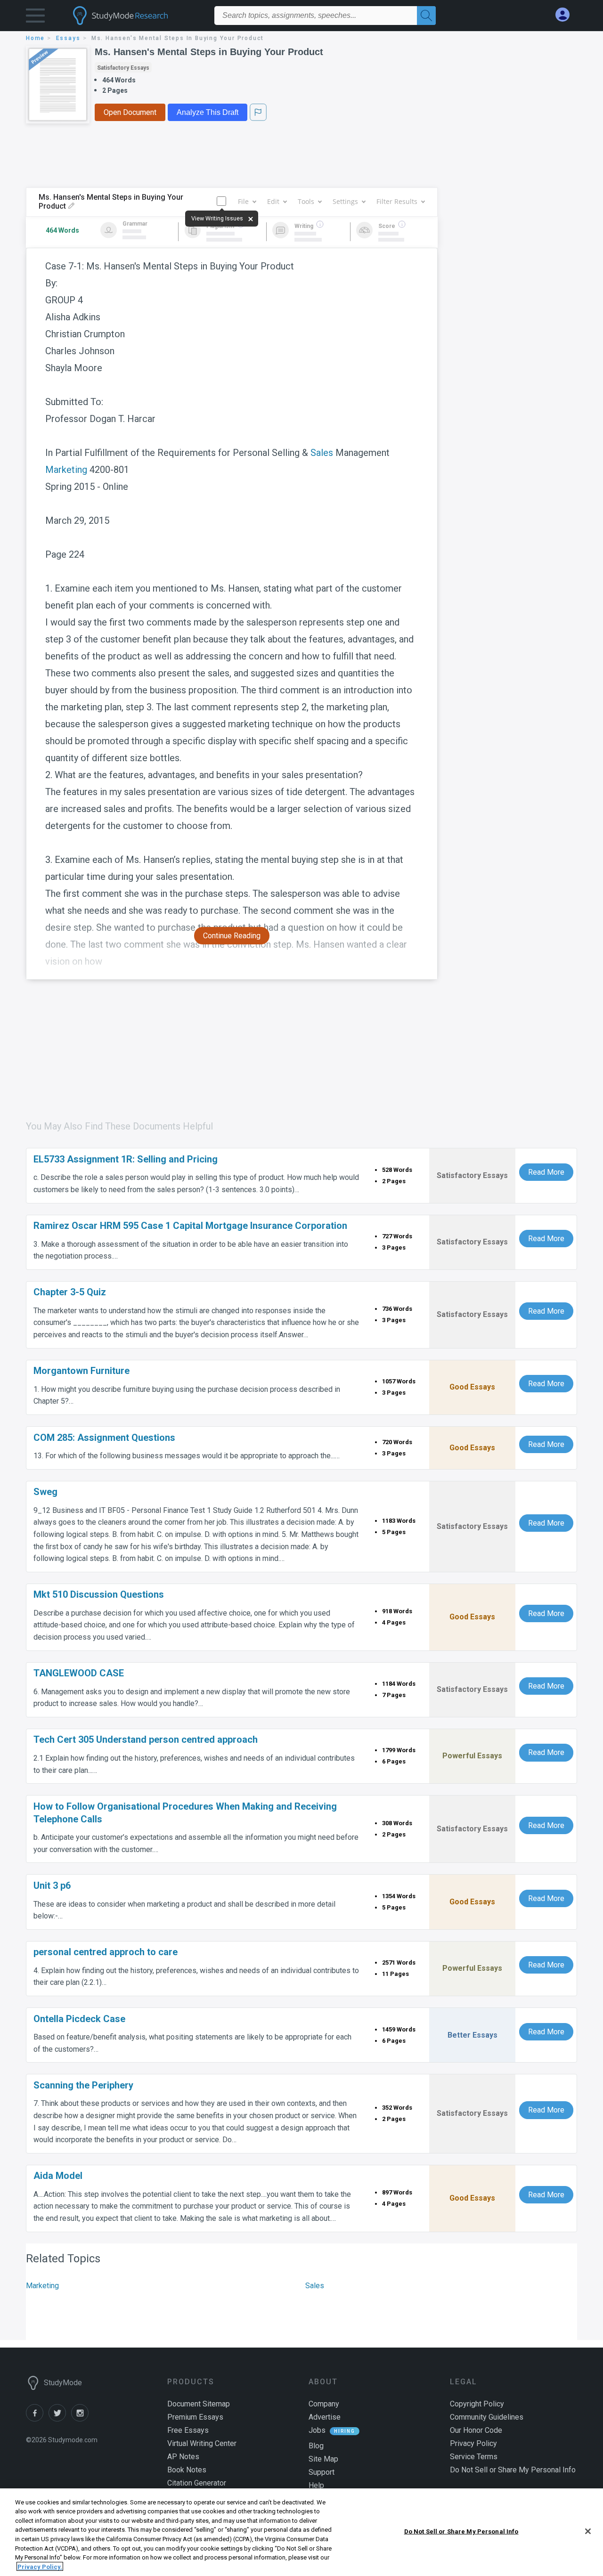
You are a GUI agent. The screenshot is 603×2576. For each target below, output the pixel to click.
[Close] (588, 2531)
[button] (35, 18)
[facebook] (37, 2419)
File (243, 201)
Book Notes (187, 2470)
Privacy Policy (473, 2443)
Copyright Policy (477, 2404)
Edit (273, 201)
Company (324, 2404)
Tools (306, 201)
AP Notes (183, 2457)
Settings (345, 201)
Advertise (325, 2417)
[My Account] (566, 15)
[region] (301, 2532)
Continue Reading (232, 936)
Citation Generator (197, 2483)
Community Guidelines (487, 2417)
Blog (316, 2446)
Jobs (317, 2430)
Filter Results (397, 201)
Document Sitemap (199, 2404)
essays (68, 38)
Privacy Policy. (40, 2566)
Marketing (66, 470)
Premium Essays (195, 2417)
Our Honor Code (476, 2430)
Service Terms (474, 2457)
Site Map (323, 2459)
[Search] (426, 16)
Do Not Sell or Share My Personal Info (461, 2531)
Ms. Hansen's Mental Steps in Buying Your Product (209, 52)
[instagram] (81, 2419)
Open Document (130, 112)
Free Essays (188, 2430)
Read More (546, 1172)
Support (322, 2472)
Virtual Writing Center (202, 2443)
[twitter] (60, 2419)
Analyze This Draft (208, 112)
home (35, 38)
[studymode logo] (137, 16)
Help (316, 2485)
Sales (322, 453)
